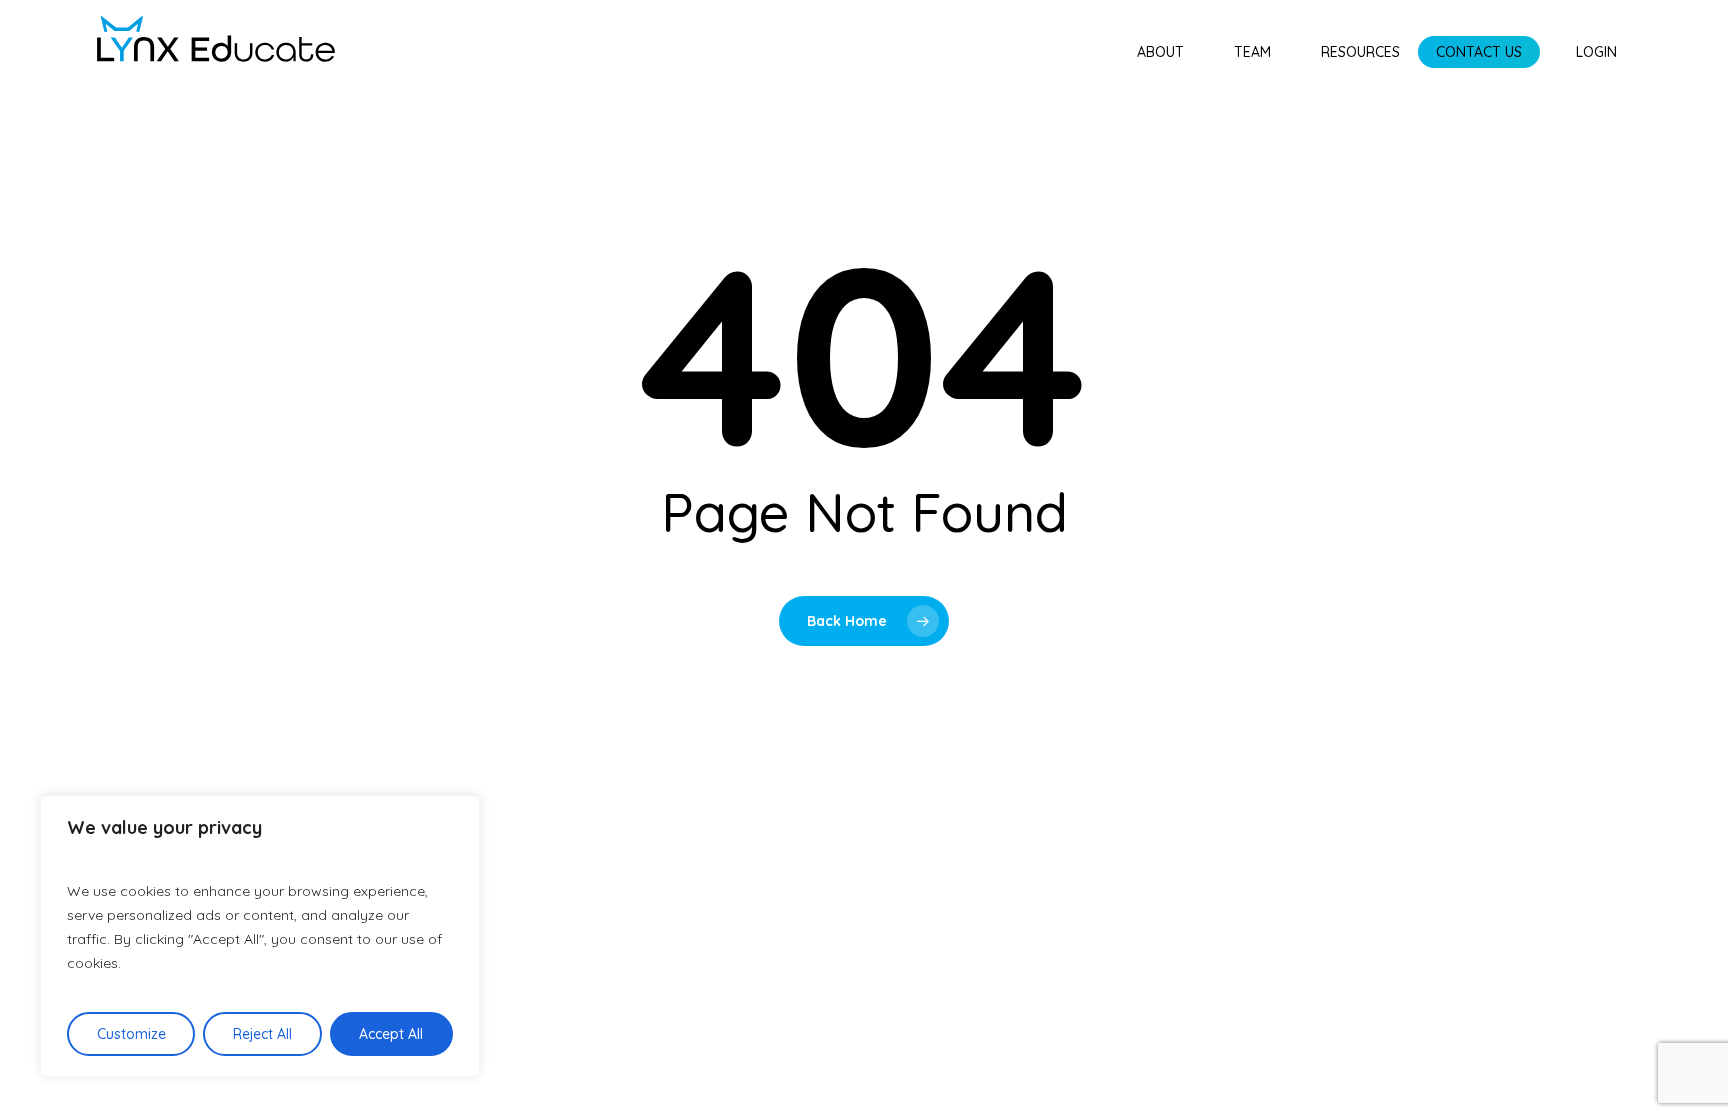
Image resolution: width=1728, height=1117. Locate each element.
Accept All (391, 1034)
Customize (131, 1034)
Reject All (262, 1034)
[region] (260, 936)
